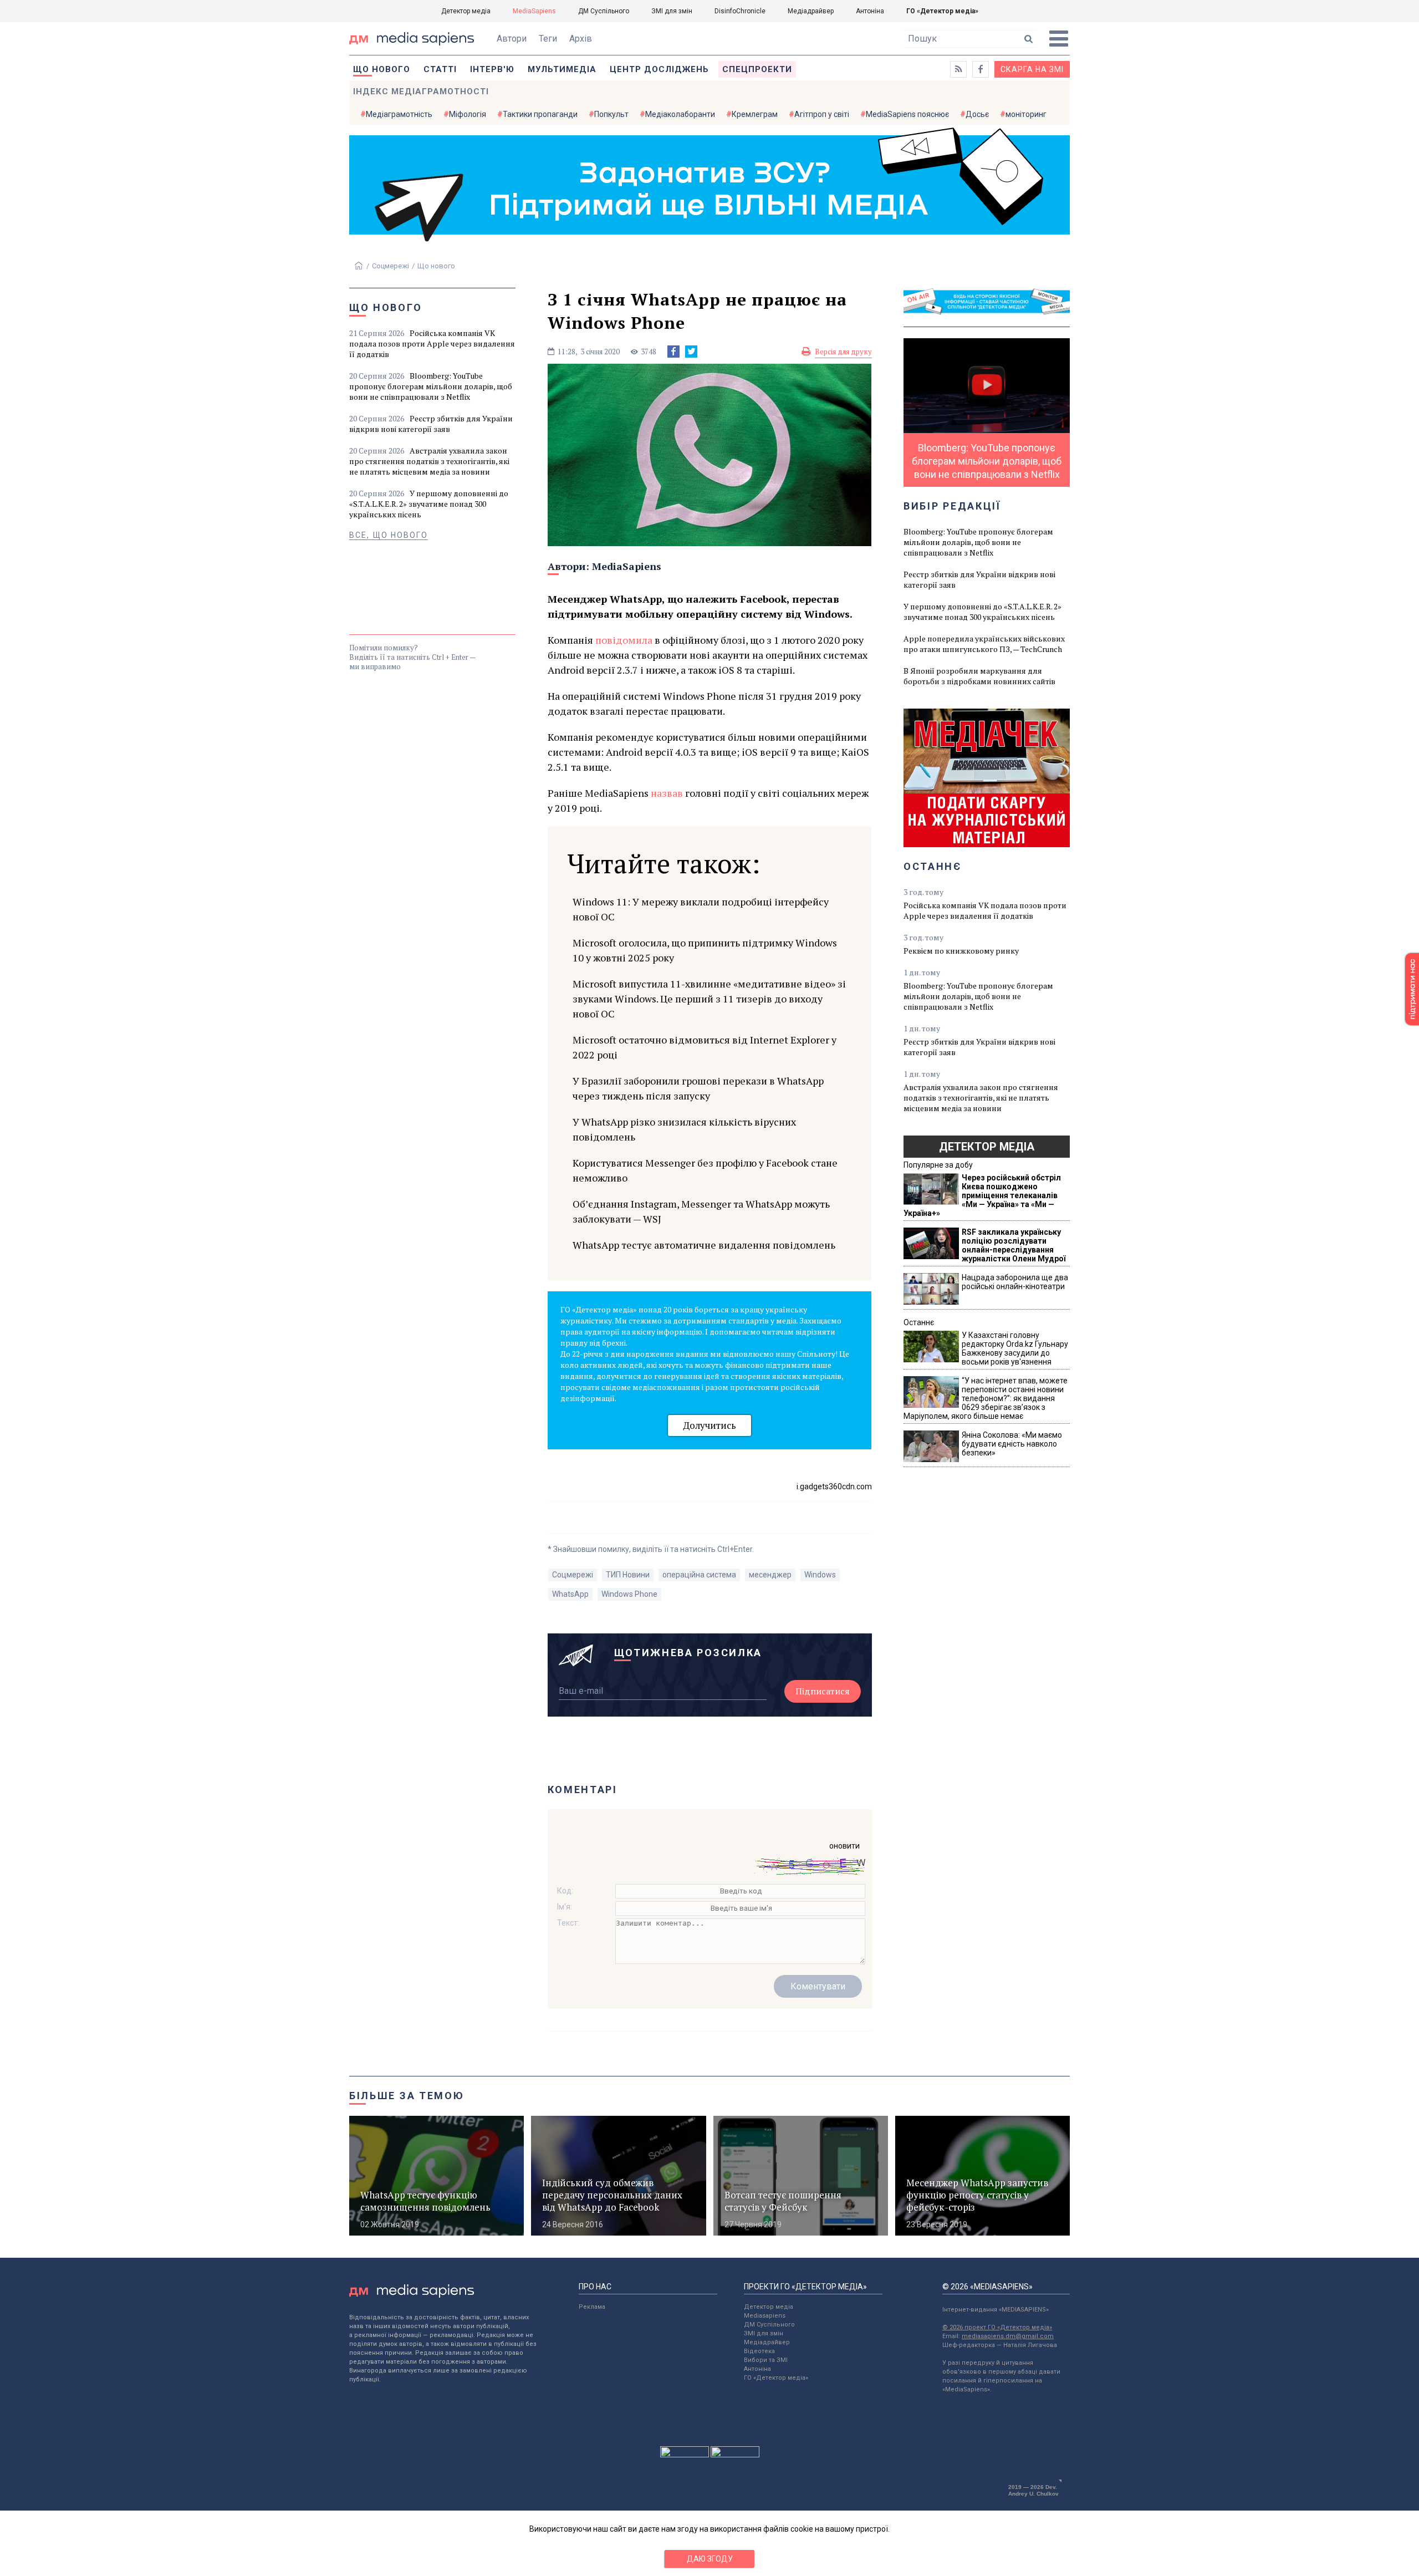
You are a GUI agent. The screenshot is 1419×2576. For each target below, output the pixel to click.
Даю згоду (710, 2559)
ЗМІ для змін (672, 11)
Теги (548, 39)
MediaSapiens (534, 11)
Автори (512, 39)
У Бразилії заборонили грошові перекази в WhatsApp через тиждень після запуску (698, 1088)
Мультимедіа (562, 69)
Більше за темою (407, 2096)
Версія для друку (843, 352)
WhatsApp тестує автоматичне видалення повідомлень (704, 1245)
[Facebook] (673, 352)
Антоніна (870, 11)
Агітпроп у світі (822, 114)
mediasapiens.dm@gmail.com (1008, 2336)
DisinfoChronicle (740, 11)
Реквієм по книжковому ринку (961, 951)
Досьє (977, 114)
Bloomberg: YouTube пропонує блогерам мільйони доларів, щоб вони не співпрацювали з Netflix (431, 386)
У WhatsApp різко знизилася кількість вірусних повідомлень (684, 1129)
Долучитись (709, 1425)
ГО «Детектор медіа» (942, 11)
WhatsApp (570, 1594)
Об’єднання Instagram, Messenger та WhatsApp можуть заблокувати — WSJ (701, 1211)
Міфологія (468, 114)
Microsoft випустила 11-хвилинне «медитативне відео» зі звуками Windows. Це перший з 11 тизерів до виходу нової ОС (709, 999)
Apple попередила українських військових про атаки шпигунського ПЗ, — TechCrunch (984, 644)
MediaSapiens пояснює (907, 114)
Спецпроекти (757, 69)
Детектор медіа (466, 11)
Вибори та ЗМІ (766, 2360)
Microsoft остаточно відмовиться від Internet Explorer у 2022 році (705, 1047)
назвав (667, 793)
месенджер (770, 1575)
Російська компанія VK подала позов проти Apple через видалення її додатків (432, 343)
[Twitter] (691, 352)
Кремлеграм (755, 114)
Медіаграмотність (399, 114)
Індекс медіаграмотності (421, 91)
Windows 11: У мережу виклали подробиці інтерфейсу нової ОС (701, 909)
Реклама (592, 2307)
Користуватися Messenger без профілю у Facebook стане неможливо (705, 1170)
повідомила (624, 640)
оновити (844, 1846)
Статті (440, 69)
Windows (820, 1575)
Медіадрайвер (811, 11)
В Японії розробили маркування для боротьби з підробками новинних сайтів (979, 676)
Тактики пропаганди (540, 114)
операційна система (699, 1575)
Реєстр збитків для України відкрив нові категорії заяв (431, 424)
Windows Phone (629, 1594)
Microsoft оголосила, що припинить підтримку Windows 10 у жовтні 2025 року (705, 950)
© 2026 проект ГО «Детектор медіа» (997, 2327)
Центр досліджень (659, 69)
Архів (581, 39)
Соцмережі (391, 266)
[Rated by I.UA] (685, 2455)
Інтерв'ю (492, 69)
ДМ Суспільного (604, 11)
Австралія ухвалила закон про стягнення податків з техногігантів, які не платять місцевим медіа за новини (429, 461)
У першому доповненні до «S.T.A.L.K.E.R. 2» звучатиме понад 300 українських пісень (429, 504)
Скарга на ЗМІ (1032, 69)
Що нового (382, 69)
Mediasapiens (765, 2316)
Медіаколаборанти (680, 114)
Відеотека (759, 2351)
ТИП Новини (628, 1575)
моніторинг (1026, 114)
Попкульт (611, 114)
